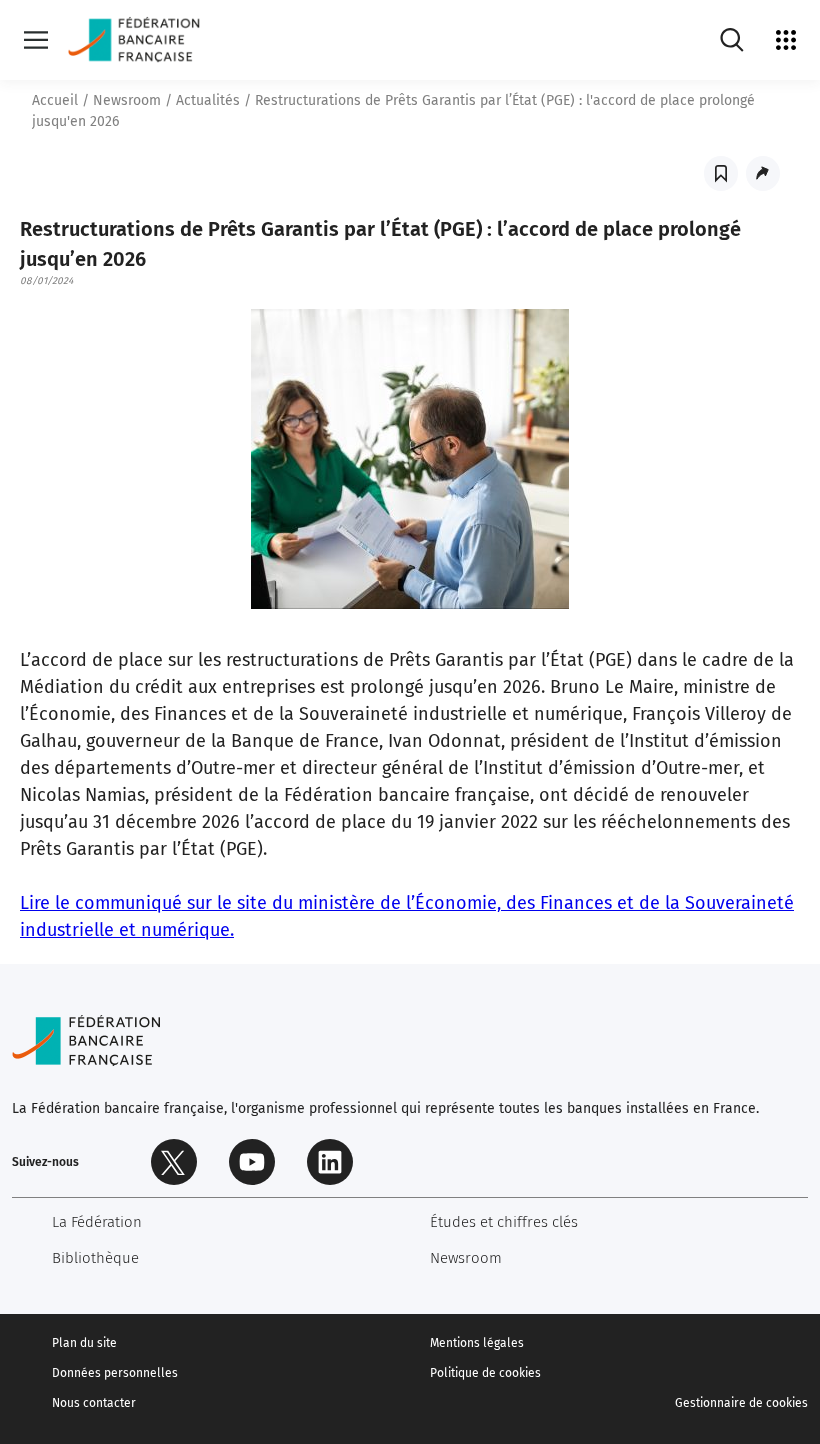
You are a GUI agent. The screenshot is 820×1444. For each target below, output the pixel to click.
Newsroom (127, 100)
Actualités (208, 100)
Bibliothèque (95, 1258)
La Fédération (97, 1222)
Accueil (55, 100)
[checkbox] (721, 173)
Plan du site (84, 1343)
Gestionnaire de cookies (741, 1403)
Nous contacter (94, 1403)
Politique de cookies (485, 1373)
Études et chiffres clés (504, 1222)
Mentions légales (477, 1343)
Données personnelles (115, 1373)
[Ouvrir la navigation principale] (36, 40)
